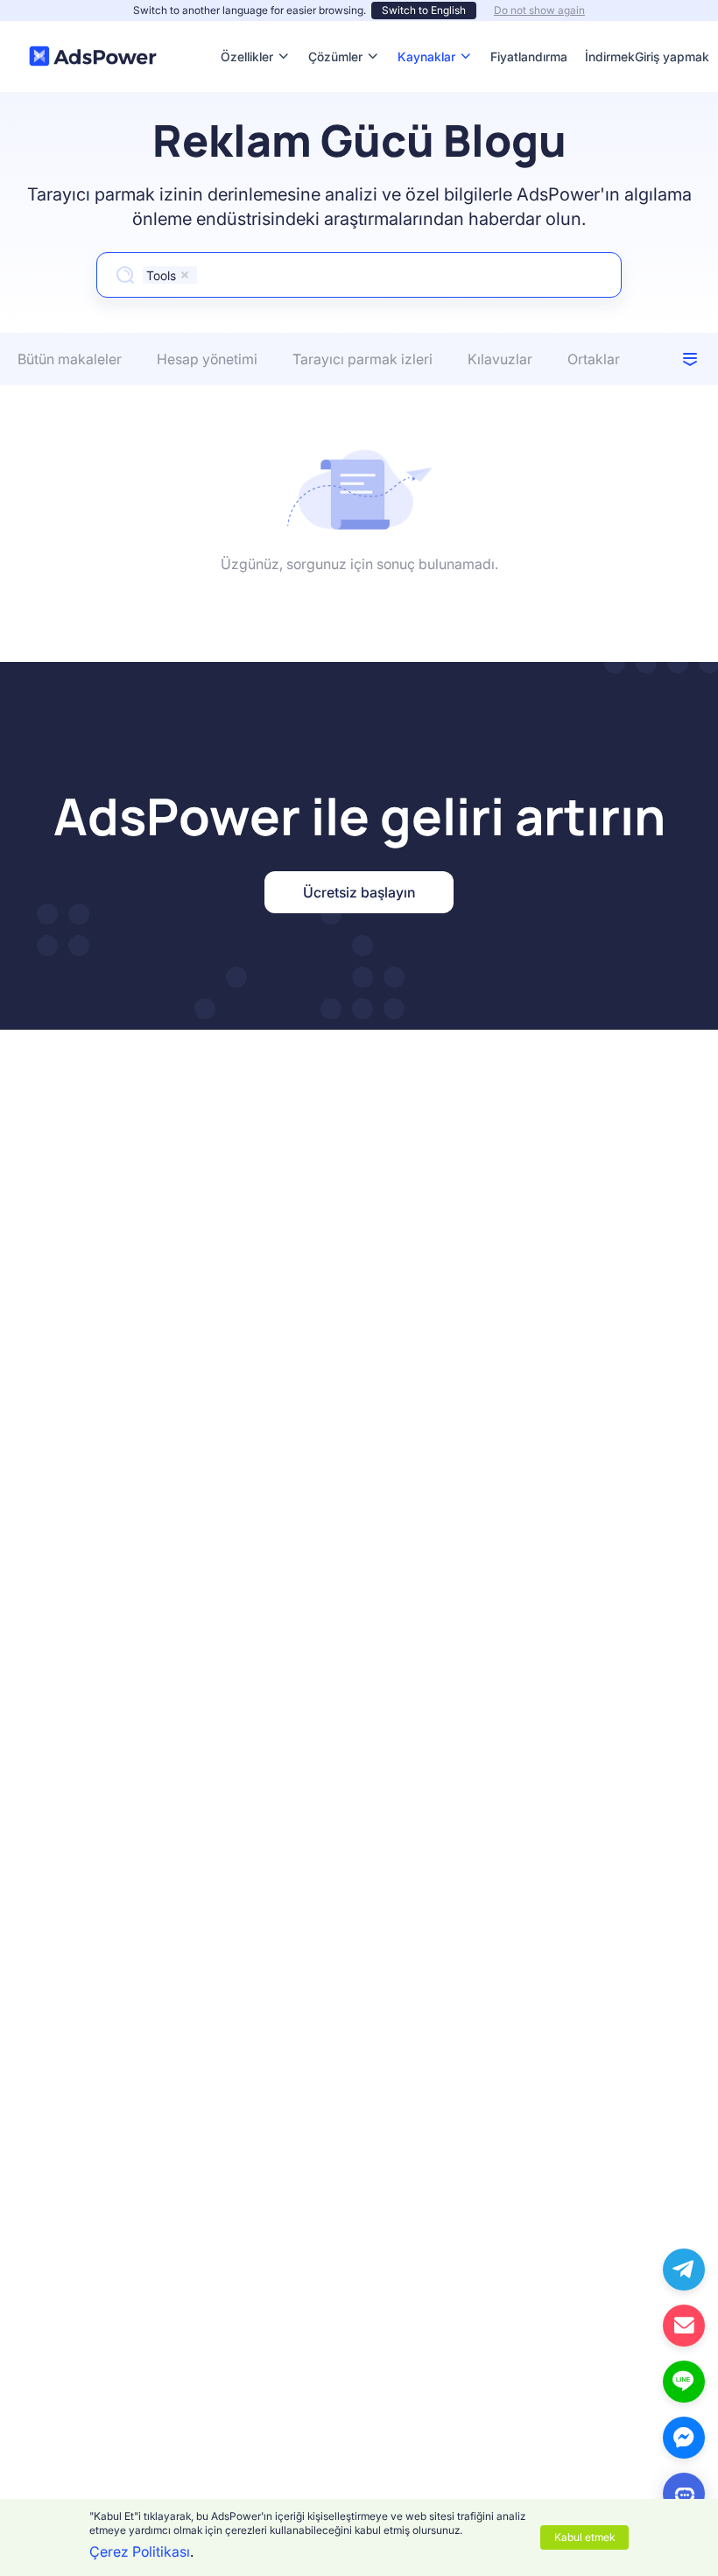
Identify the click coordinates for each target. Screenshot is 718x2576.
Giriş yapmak (672, 56)
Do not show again (539, 10)
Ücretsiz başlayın (359, 892)
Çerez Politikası (140, 2551)
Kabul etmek (584, 2537)
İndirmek (610, 30)
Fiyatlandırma (529, 30)
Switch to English (424, 10)
